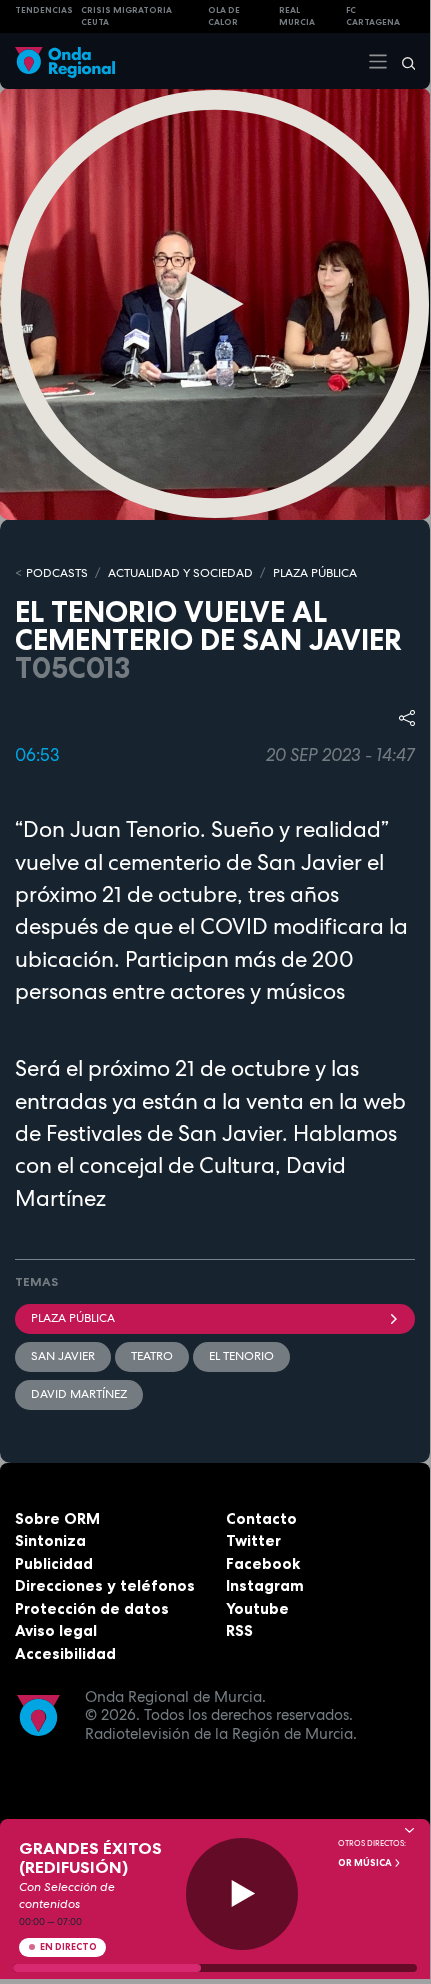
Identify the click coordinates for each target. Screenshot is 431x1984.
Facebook (263, 1563)
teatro (152, 1356)
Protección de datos (92, 1608)
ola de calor (224, 16)
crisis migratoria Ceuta (126, 16)
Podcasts (57, 573)
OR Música (366, 1863)
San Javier (63, 1356)
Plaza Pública (73, 1318)
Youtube (257, 1608)
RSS (239, 1630)
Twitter (253, 1540)
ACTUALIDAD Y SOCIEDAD (180, 573)
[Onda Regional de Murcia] (65, 60)
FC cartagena (373, 16)
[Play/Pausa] (242, 1894)
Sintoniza (50, 1540)
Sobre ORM (57, 1518)
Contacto (261, 1518)
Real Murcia (297, 16)
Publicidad (54, 1563)
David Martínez (79, 1394)
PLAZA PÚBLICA (315, 573)
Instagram (265, 1585)
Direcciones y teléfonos (105, 1585)
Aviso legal (56, 1630)
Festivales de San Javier (164, 1133)
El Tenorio (241, 1356)
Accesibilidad (65, 1653)
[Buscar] (402, 61)
